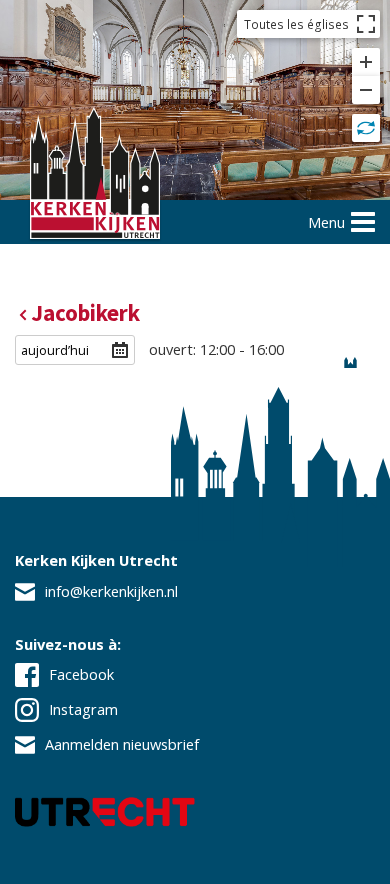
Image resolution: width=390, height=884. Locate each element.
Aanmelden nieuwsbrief (122, 744)
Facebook (81, 674)
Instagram (83, 709)
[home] (95, 176)
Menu (326, 222)
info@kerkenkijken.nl (111, 591)
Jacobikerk (85, 313)
